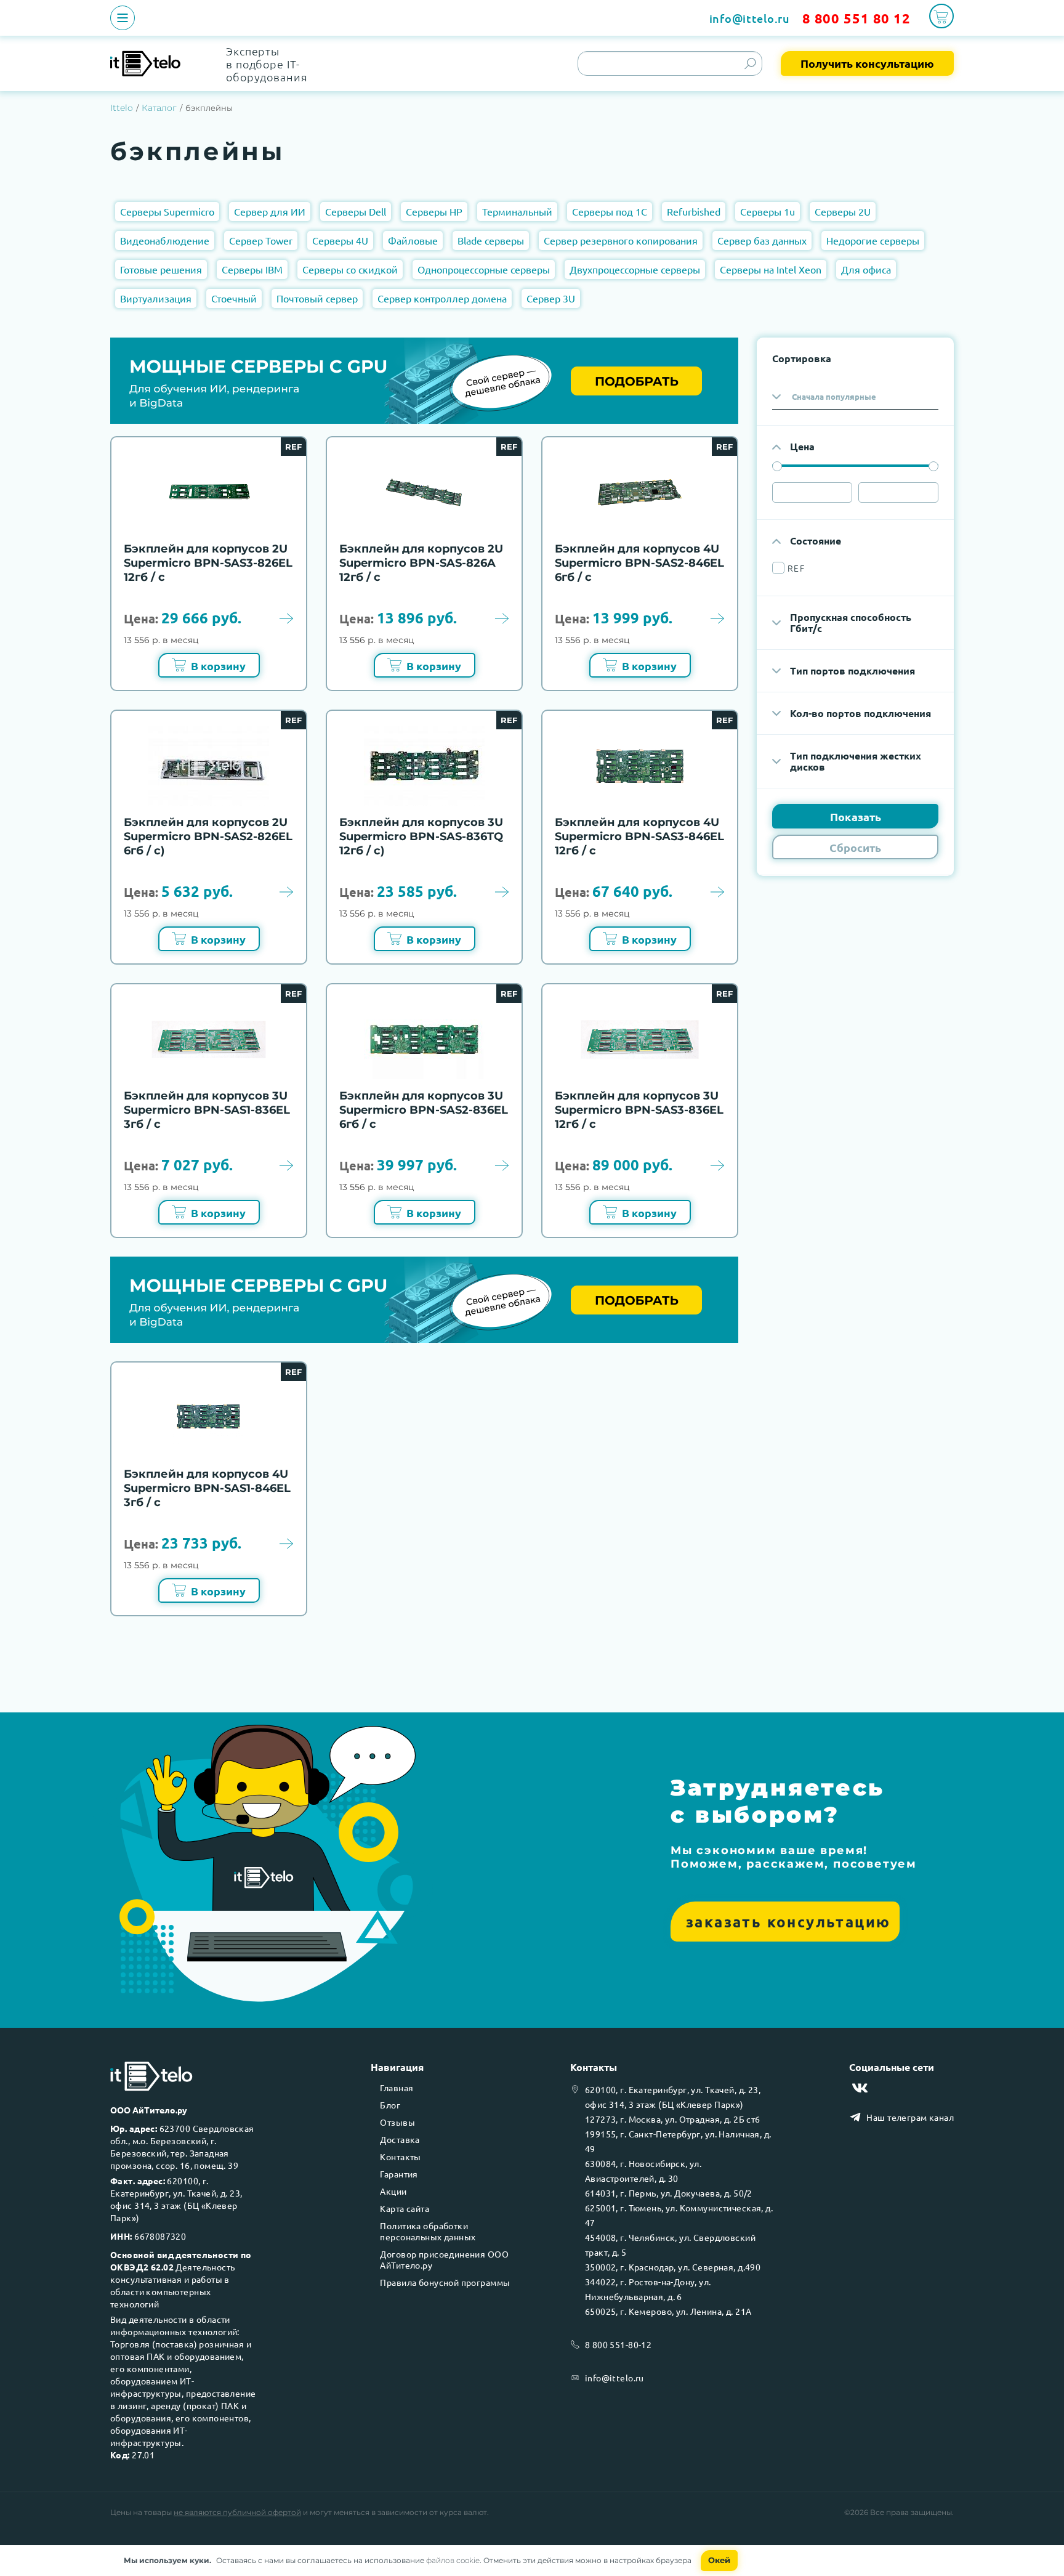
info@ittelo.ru (750, 18)
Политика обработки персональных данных (428, 2231)
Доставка (400, 2139)
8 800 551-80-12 (618, 2344)
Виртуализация (156, 298)
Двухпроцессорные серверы (635, 269)
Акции (393, 2191)
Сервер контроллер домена (442, 298)
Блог (390, 2105)
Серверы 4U (340, 240)
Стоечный (234, 298)
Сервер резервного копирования (621, 240)
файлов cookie (453, 2560)
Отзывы (397, 2122)
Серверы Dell (356, 211)
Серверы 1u (768, 211)
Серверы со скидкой (350, 269)
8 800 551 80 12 (856, 18)
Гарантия (399, 2174)
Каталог (159, 108)
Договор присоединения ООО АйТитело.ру (444, 2259)
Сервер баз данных (762, 240)
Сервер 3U (551, 298)
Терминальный (517, 211)
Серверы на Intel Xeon (771, 269)
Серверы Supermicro (167, 211)
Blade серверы (491, 240)
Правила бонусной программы (445, 2282)
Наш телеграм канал (910, 2117)
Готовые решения (161, 269)
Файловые (413, 240)
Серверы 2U (843, 211)
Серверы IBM (252, 269)
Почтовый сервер (317, 298)
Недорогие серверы (873, 240)
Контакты (400, 2157)
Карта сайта (405, 2208)
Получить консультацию (867, 63)
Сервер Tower (261, 240)
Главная (397, 2088)
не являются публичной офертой (237, 2512)
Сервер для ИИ (270, 211)
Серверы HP (434, 211)
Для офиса (866, 269)
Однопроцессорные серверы (484, 269)
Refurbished (694, 211)
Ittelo (122, 108)
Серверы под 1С (610, 211)
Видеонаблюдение (165, 240)
